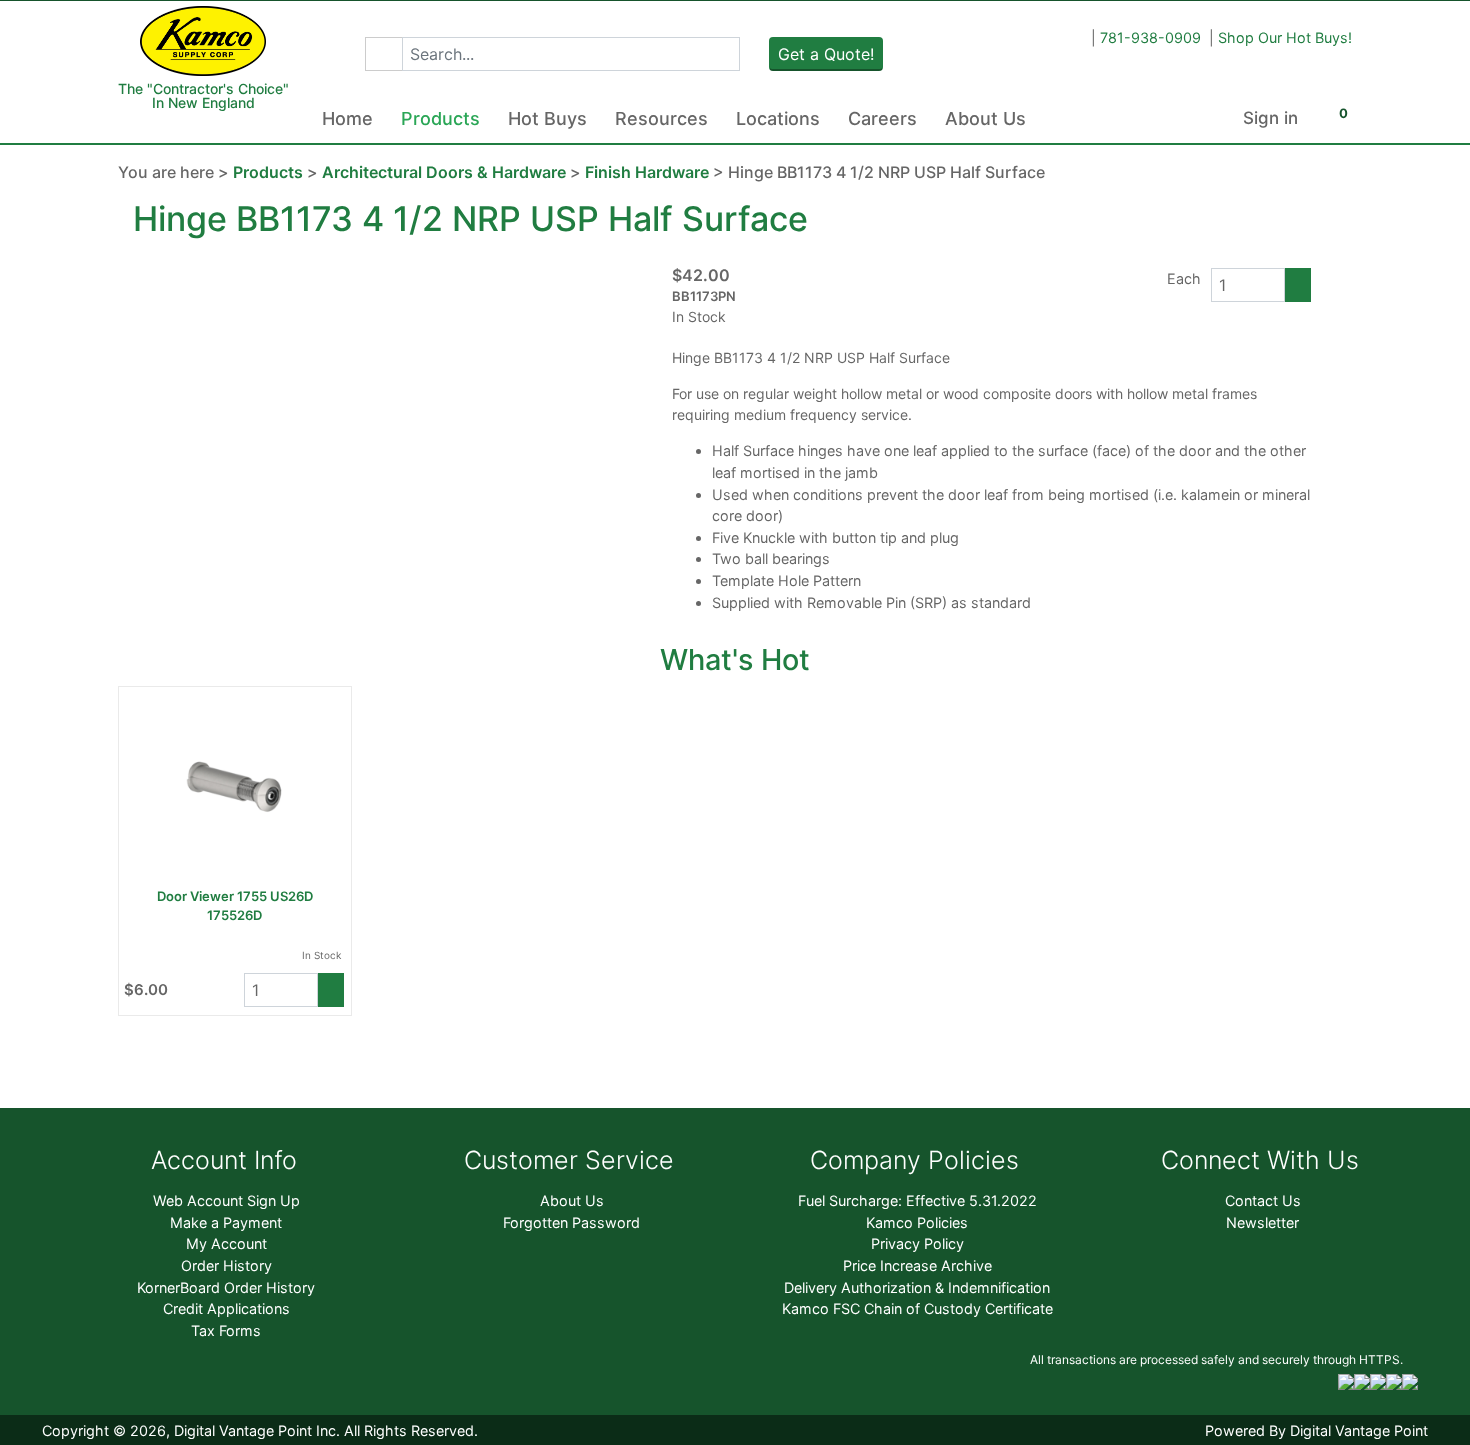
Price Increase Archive (917, 1265)
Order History (226, 1265)
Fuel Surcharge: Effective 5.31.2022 (917, 1200)
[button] (383, 54)
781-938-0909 (1150, 37)
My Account (226, 1243)
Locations (778, 118)
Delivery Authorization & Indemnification (917, 1287)
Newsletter (1262, 1222)
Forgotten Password (571, 1222)
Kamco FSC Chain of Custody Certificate (917, 1308)
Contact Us (1263, 1200)
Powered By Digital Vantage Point (1316, 1430)
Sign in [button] (1270, 118)
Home (347, 118)
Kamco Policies (917, 1222)
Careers (882, 118)
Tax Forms (226, 1330)
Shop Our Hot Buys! (1285, 37)
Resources (661, 118)
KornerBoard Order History (226, 1287)
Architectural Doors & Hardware (444, 172)
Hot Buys (547, 118)
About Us (985, 118)
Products (440, 118)
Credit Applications (226, 1308)
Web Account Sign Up (226, 1200)
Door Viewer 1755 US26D (235, 896)
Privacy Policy (917, 1243)
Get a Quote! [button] (826, 54)
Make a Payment (226, 1222)
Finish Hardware (647, 172)
